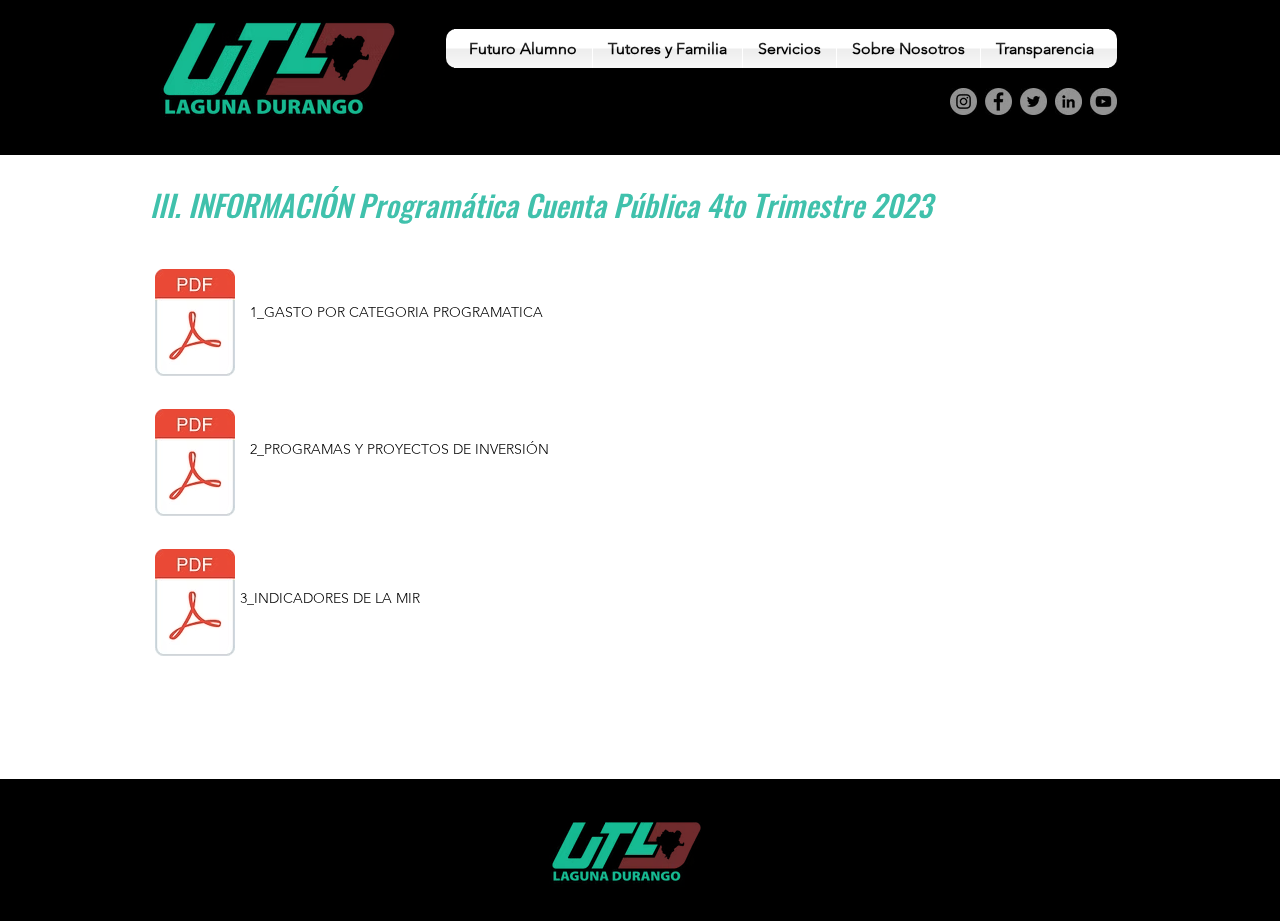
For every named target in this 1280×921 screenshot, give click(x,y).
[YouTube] (1103, 101)
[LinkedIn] (1068, 101)
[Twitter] (1033, 101)
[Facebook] (998, 101)
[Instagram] (963, 101)
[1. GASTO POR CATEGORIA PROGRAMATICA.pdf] (195, 325)
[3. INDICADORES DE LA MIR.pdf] (195, 605)
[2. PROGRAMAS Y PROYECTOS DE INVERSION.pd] (195, 465)
